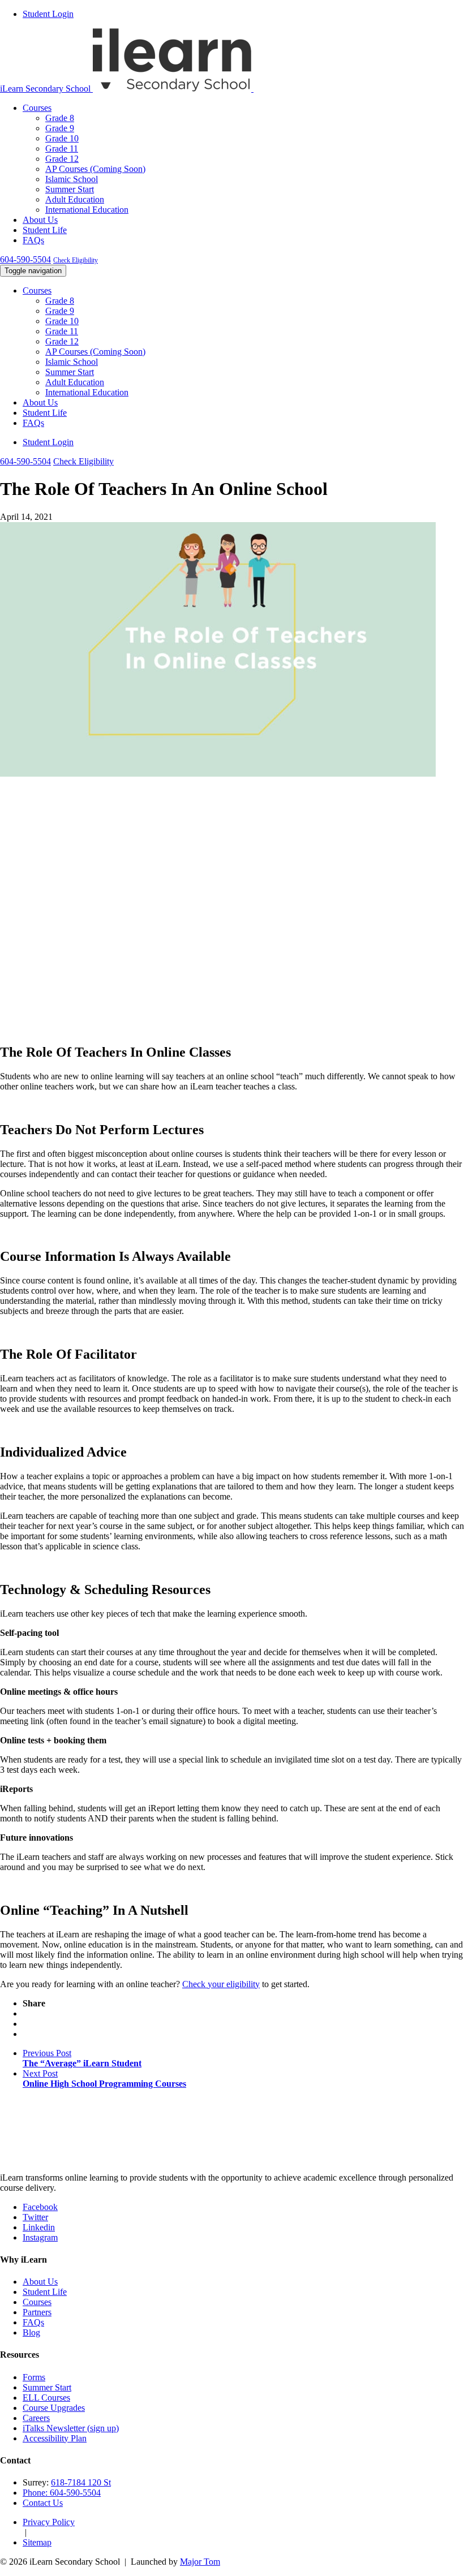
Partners (37, 2312)
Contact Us (43, 2503)
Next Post (104, 2079)
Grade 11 (62, 148)
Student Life (45, 230)
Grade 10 (62, 138)
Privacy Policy (49, 2522)
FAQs (33, 240)
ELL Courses (46, 2398)
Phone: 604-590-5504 (62, 2493)
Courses (37, 108)
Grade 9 (60, 128)
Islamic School (72, 179)
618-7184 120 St (81, 2482)
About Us (40, 220)
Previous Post (82, 2058)
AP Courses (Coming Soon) (95, 169)
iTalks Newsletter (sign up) (71, 2428)
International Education (87, 210)
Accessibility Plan (55, 2438)
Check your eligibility (221, 1984)
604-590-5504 (25, 259)
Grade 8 (60, 118)
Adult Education (75, 199)
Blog (31, 2332)
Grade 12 (62, 159)
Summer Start (70, 189)
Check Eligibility (76, 260)
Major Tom (200, 2562)
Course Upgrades (54, 2408)
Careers (36, 2418)
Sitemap (37, 2542)
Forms (34, 2377)
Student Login (48, 14)
